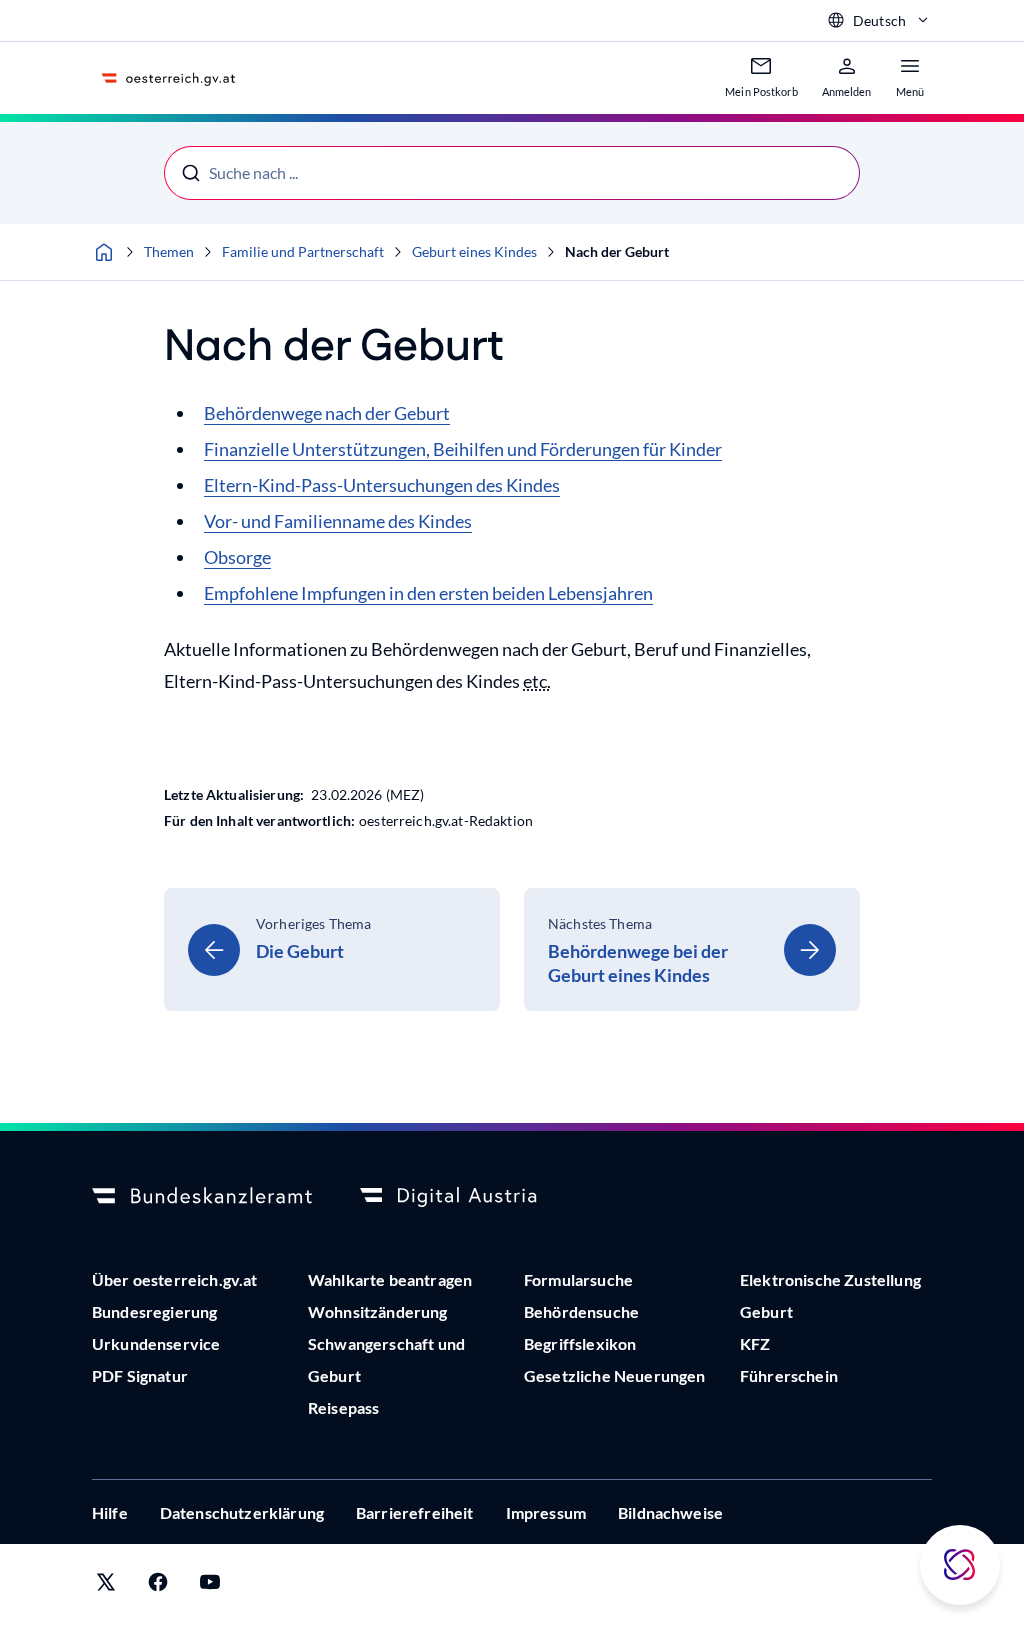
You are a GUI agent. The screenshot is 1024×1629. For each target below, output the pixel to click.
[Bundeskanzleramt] (202, 1197)
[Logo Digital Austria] (470, 1197)
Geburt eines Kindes (474, 251)
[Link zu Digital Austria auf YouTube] (210, 1586)
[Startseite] (104, 252)
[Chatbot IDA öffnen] (960, 1565)
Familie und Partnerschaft (303, 251)
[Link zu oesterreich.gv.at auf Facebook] (158, 1586)
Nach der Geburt (617, 251)
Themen (169, 251)
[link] (332, 949)
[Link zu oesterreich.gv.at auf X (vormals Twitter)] (106, 1586)
